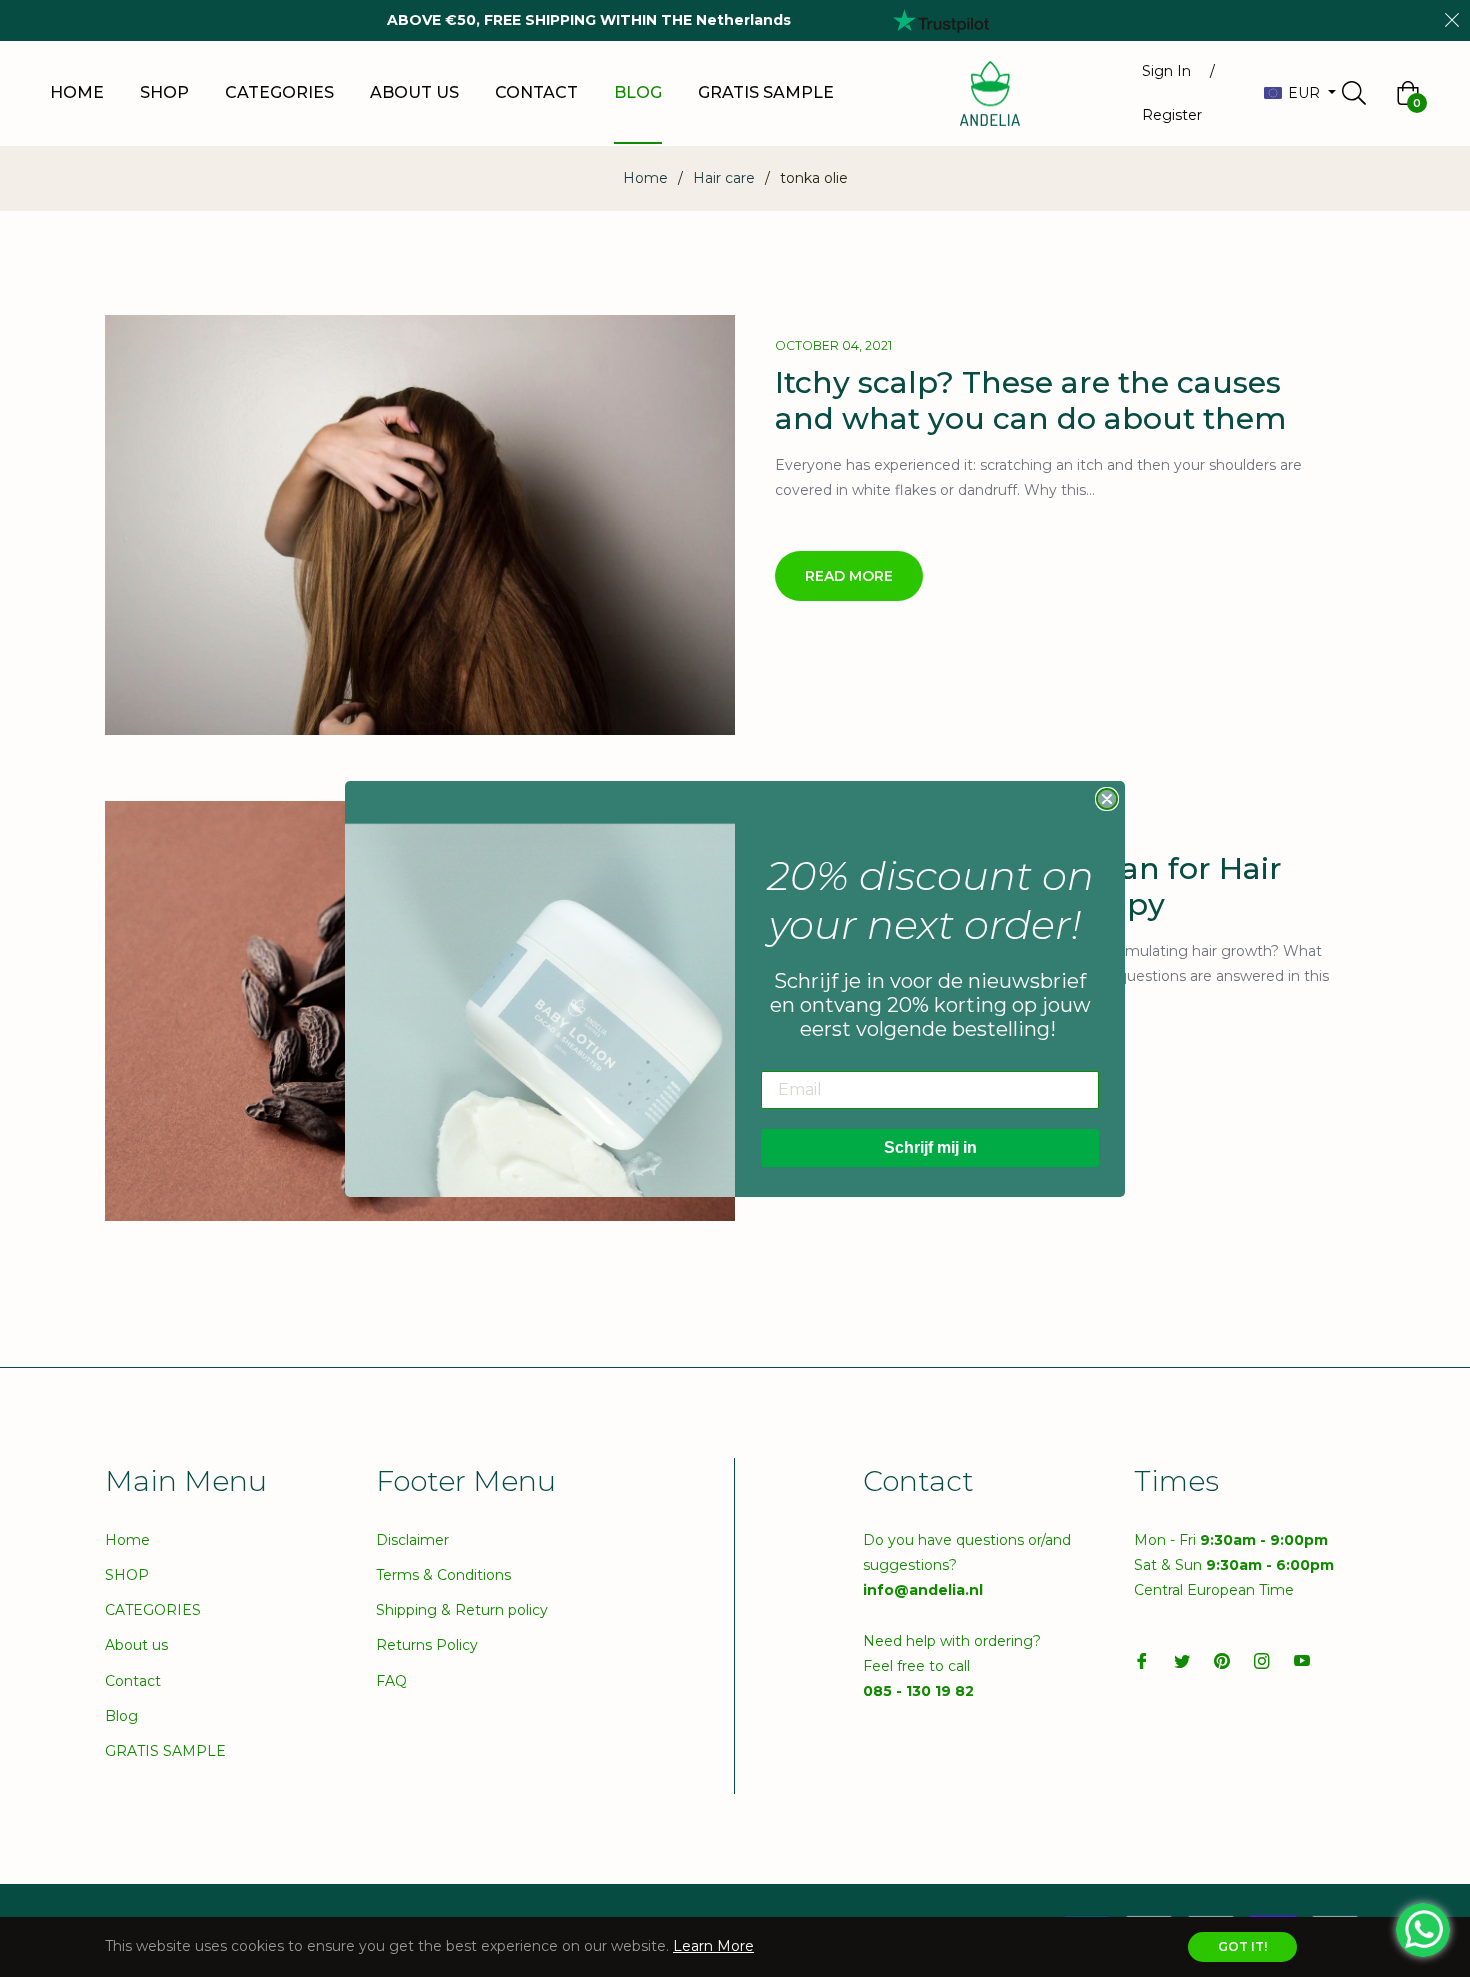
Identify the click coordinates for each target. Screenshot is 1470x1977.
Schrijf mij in (930, 1147)
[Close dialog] (1107, 799)
